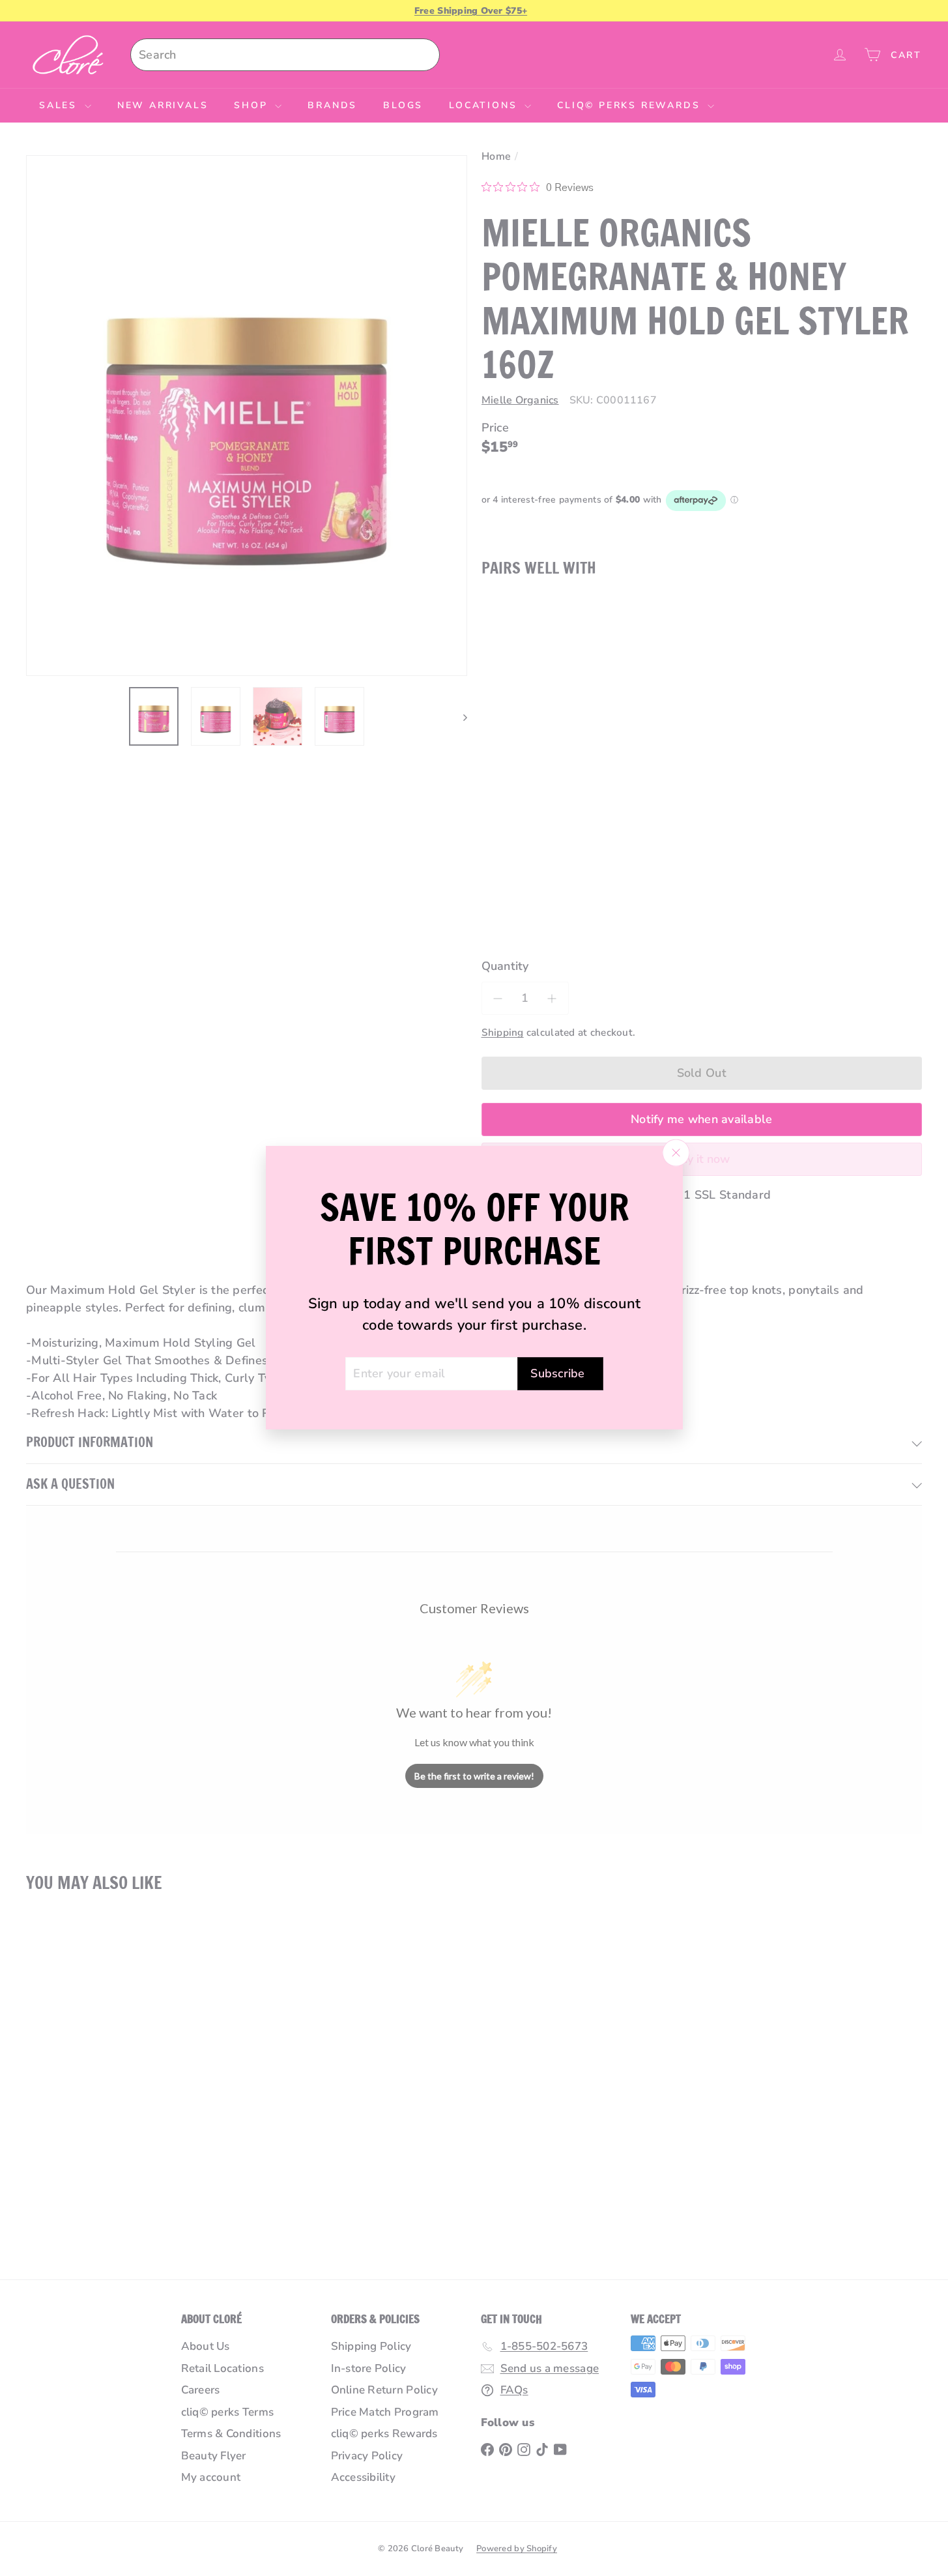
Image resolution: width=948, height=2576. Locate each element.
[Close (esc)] (676, 1153)
